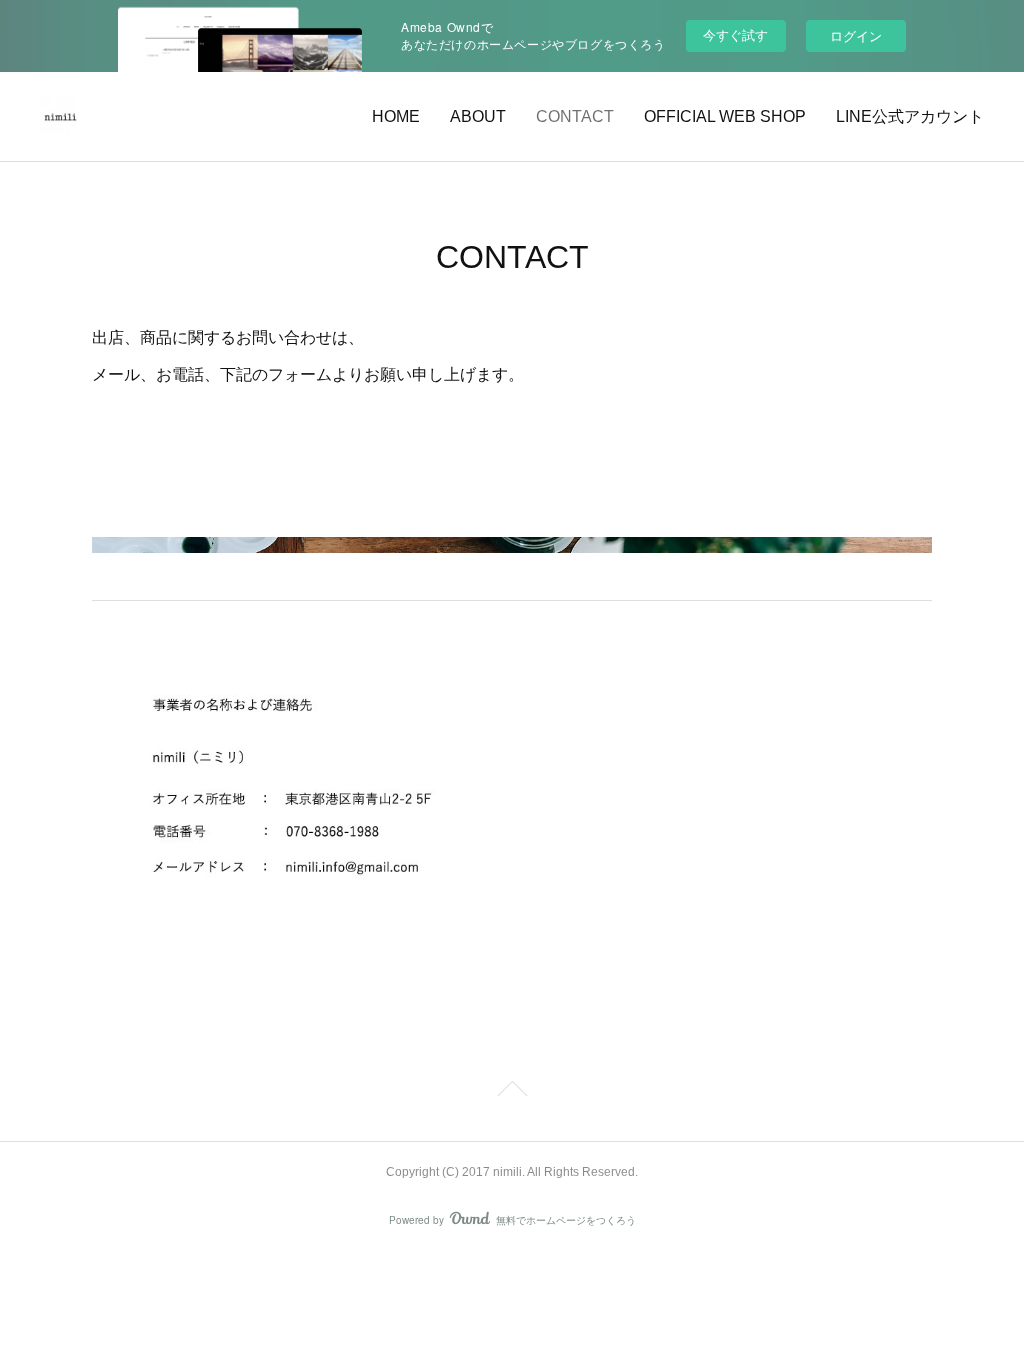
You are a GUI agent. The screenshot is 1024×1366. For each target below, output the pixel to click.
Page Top (512, 1092)
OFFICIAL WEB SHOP (725, 116)
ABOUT (478, 116)
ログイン (856, 35)
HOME (396, 116)
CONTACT (575, 116)
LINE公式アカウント (910, 116)
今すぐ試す (735, 34)
